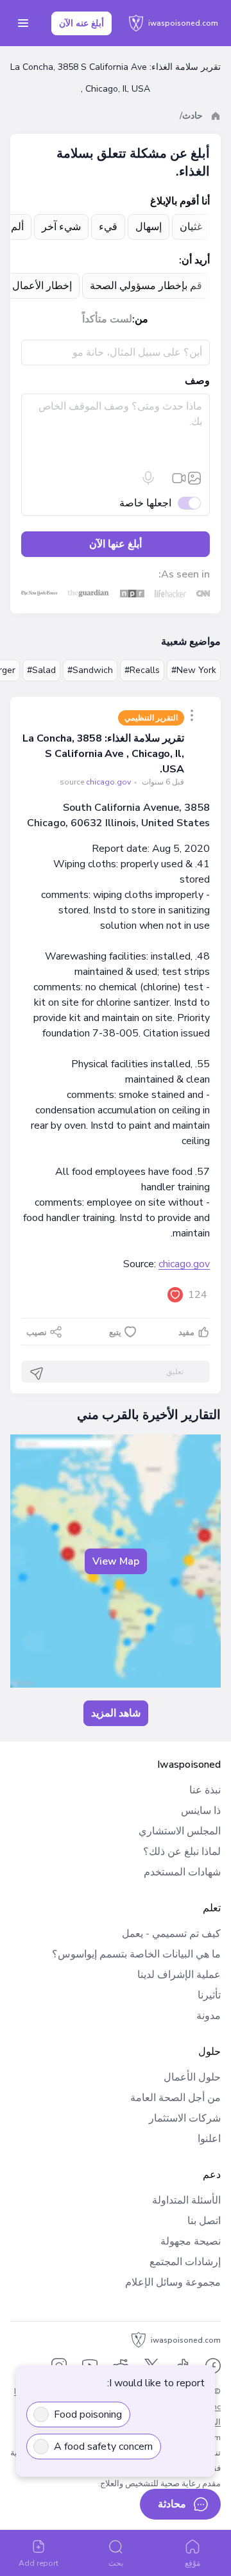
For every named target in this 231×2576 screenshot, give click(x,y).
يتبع (115, 1333)
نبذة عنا (205, 1790)
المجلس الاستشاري (180, 1831)
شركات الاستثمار (185, 2118)
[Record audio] (148, 478)
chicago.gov (184, 1264)
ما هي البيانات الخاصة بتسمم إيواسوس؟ (136, 1954)
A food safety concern (103, 2447)
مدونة (209, 2016)
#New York (194, 670)
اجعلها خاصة (145, 503)
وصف (197, 381)
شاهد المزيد (116, 1713)
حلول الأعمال (192, 2077)
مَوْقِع (193, 2563)
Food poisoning (88, 2414)
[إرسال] (37, 1374)
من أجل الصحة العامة (175, 2098)
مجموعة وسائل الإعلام (173, 2282)
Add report (39, 2563)
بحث (116, 2563)
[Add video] (179, 478)
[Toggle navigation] (23, 23)
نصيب (37, 1333)
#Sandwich (90, 670)
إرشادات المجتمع (185, 2262)
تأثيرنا (209, 1995)
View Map (116, 1561)
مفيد (186, 1333)
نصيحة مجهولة (191, 2241)
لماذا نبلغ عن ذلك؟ (182, 1852)
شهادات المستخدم (182, 1872)
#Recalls (142, 670)
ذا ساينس (201, 1811)
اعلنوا (209, 2139)
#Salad (41, 670)
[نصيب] (192, 715)
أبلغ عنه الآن (81, 23)
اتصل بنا (204, 2221)
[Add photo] (194, 478)
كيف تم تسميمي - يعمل (171, 1934)
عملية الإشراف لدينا (179, 1975)
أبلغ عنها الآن (116, 544)
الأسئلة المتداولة (186, 2200)
